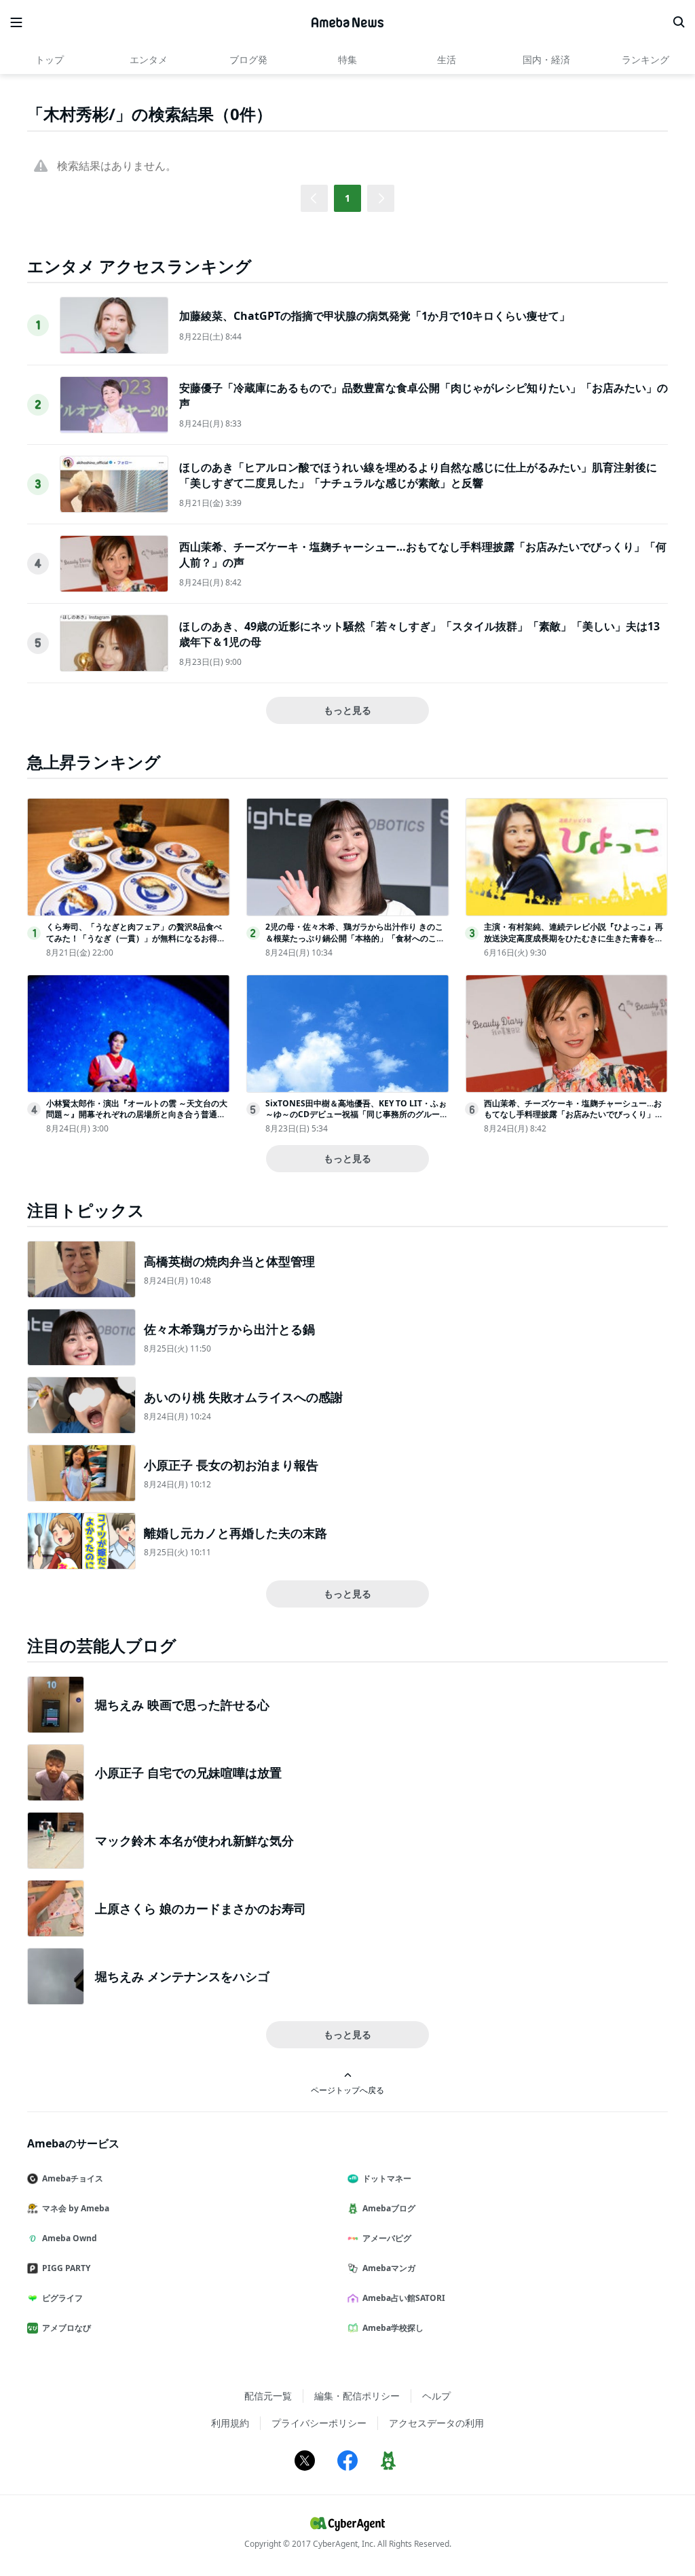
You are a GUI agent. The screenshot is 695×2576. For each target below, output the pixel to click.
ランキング (645, 59)
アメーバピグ (387, 2238)
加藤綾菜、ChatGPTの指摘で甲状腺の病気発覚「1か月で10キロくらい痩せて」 (375, 316)
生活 (447, 59)
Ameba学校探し (393, 2328)
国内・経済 (546, 59)
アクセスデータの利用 (436, 2423)
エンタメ (149, 59)
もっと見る (347, 710)
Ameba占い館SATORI (404, 2298)
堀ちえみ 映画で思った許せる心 (182, 1705)
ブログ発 (248, 59)
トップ (50, 59)
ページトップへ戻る (347, 2090)
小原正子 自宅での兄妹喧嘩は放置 (188, 1773)
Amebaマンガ (389, 2268)
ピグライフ (62, 2298)
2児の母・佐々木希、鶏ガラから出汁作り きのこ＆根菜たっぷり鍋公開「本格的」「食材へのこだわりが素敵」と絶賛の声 (355, 938)
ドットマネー (387, 2178)
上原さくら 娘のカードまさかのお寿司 (201, 1908)
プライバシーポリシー (319, 2423)
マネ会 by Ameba (76, 2208)
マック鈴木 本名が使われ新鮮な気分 (194, 1840)
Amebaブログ (389, 2208)
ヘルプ (436, 2396)
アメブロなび (67, 2328)
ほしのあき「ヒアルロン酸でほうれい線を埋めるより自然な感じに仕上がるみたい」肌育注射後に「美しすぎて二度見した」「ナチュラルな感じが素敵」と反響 (418, 475)
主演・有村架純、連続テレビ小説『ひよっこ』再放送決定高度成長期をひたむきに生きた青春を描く (574, 938)
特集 (347, 59)
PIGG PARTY (66, 2268)
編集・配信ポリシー (357, 2396)
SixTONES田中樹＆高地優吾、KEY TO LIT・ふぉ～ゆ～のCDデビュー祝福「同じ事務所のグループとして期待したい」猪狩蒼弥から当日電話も (357, 1115)
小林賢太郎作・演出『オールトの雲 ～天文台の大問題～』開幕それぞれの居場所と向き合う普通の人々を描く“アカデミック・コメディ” (137, 1115)
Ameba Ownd (70, 2238)
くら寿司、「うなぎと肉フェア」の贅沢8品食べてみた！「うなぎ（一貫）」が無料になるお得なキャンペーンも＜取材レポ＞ (136, 938)
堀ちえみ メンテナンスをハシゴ (182, 1976)
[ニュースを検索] (679, 22)
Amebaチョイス (73, 2178)
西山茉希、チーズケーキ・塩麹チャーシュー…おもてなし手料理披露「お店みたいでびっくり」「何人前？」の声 (573, 1115)
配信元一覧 (268, 2396)
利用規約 (230, 2423)
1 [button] (347, 198)
